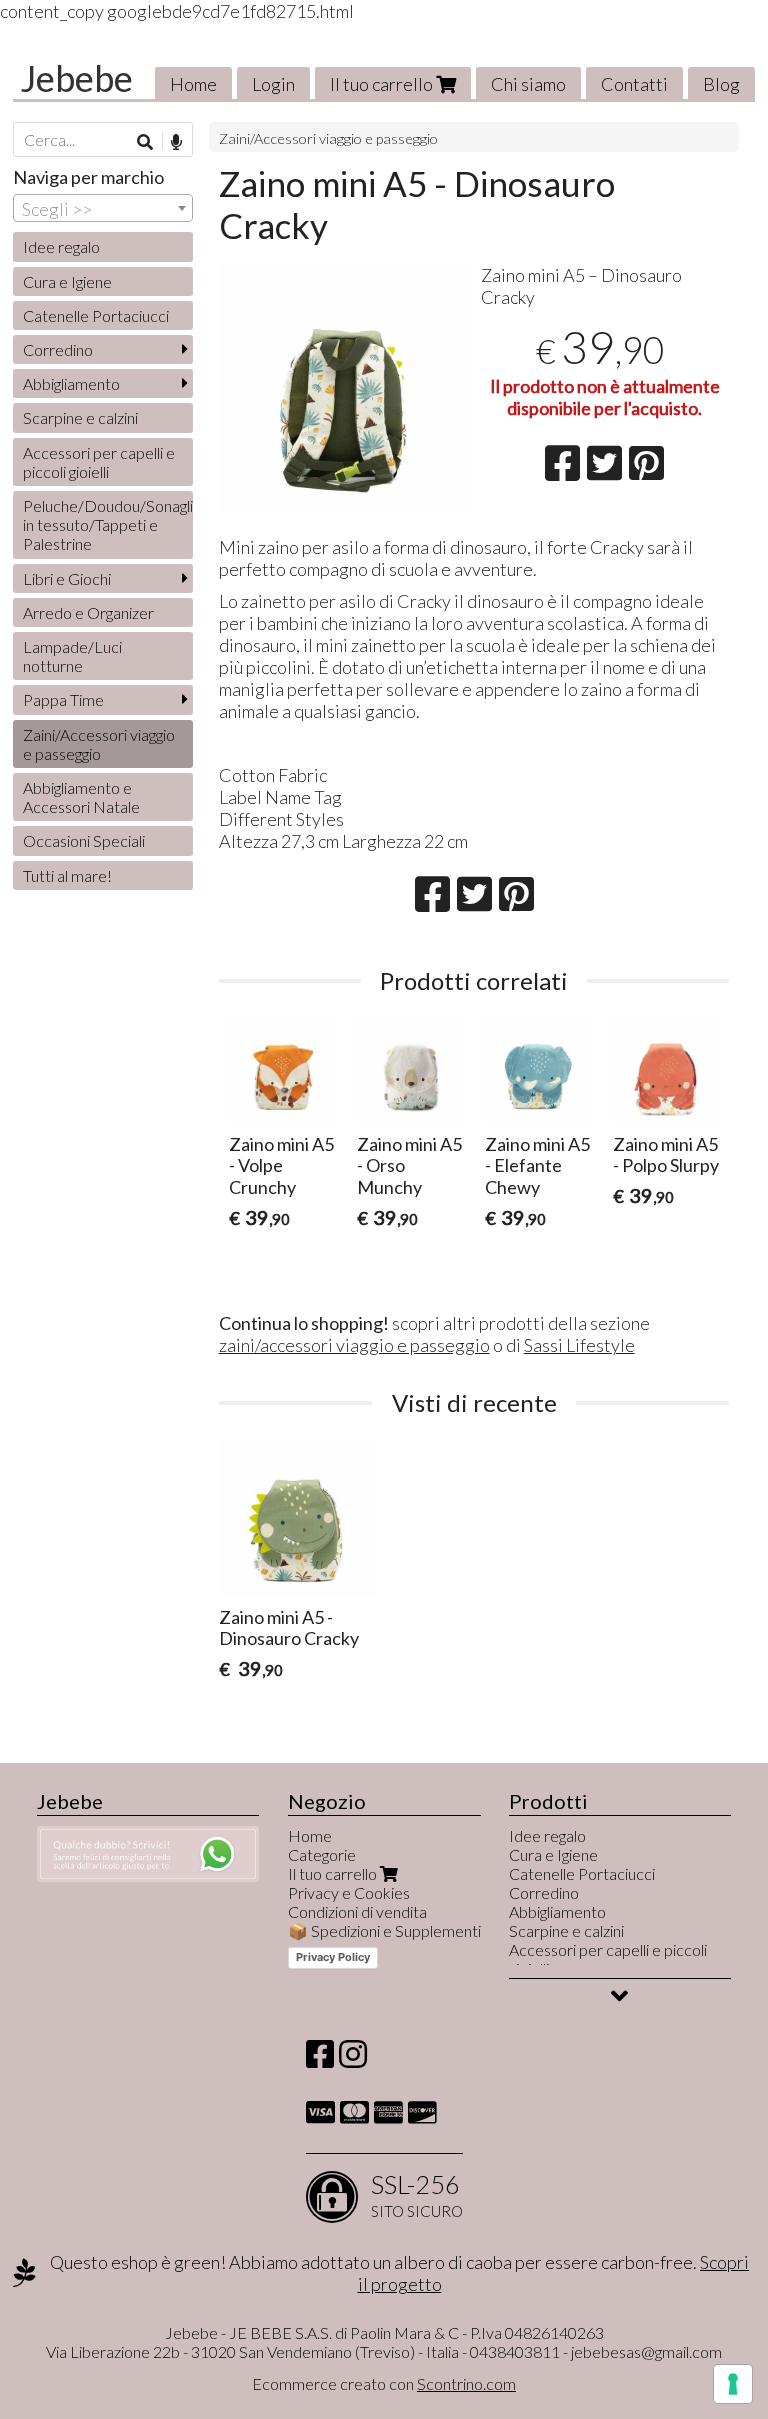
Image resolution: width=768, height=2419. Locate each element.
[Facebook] (320, 2059)
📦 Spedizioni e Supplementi (384, 1930)
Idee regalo (61, 246)
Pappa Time (63, 699)
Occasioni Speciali (84, 840)
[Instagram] (353, 2059)
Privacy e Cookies (349, 1892)
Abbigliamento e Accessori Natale (81, 797)
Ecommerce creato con (384, 2383)
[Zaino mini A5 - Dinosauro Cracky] (343, 387)
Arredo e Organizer (88, 612)
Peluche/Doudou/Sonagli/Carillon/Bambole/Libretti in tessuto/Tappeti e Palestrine (108, 524)
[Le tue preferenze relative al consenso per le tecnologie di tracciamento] (733, 2384)
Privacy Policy (333, 1957)
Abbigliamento (71, 383)
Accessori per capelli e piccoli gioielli (99, 462)
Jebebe (76, 78)
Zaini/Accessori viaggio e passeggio (328, 138)
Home (193, 84)
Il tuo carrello (383, 84)
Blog (721, 84)
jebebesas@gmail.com (646, 2351)
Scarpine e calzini (80, 417)
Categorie (322, 1854)
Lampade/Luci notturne (72, 656)
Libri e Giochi (67, 578)
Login (273, 84)
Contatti (634, 84)
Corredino (58, 349)
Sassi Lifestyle (579, 1345)
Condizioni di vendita (357, 1911)
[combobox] (103, 208)
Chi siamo (528, 84)
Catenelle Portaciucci (96, 315)
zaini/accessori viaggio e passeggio (354, 1345)
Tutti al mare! (67, 875)
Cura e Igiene (67, 281)
